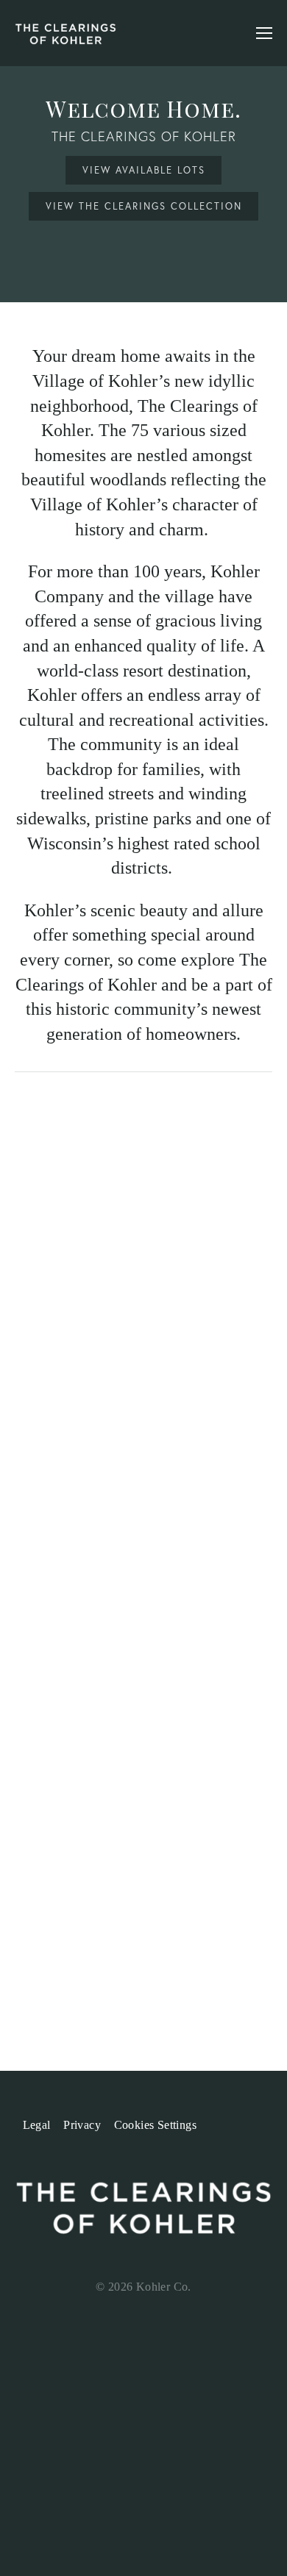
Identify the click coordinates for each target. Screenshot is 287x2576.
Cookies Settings (155, 2125)
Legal (37, 2125)
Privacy (82, 2125)
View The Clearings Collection (144, 206)
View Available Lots (144, 170)
